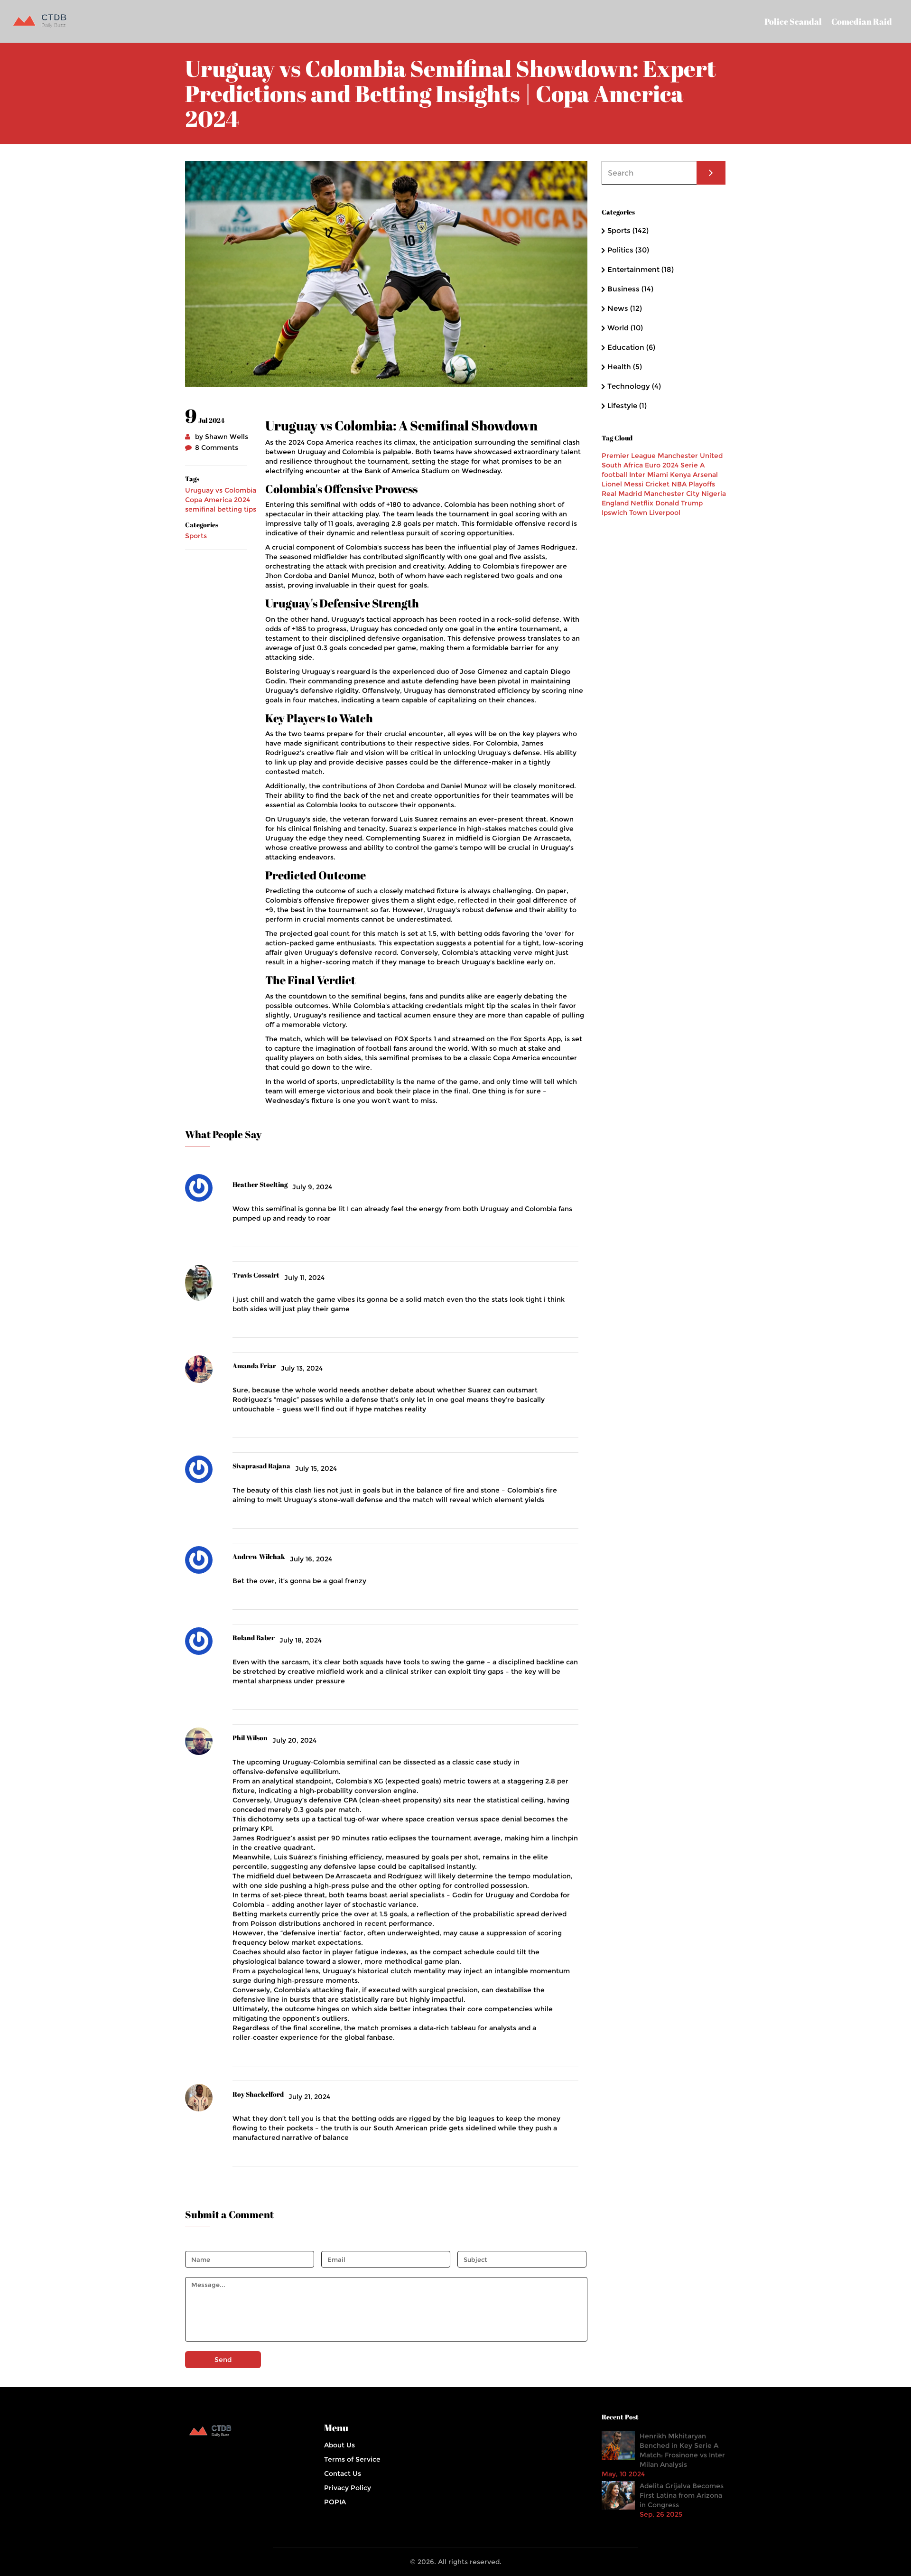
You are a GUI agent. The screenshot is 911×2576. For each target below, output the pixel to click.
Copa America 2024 (218, 500)
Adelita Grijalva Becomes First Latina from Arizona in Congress (682, 2495)
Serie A (693, 465)
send (223, 2360)
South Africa (622, 465)
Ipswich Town (624, 513)
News (625, 308)
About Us (339, 2445)
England (615, 503)
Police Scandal (793, 21)
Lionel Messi (623, 484)
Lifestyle (627, 406)
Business (630, 289)
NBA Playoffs (693, 484)
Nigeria (714, 494)
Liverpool (665, 513)
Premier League (629, 456)
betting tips (237, 509)
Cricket (657, 484)
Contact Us (343, 2473)
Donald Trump (679, 503)
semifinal (200, 509)
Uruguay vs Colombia (221, 490)
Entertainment (641, 269)
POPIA (335, 2502)
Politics (628, 250)
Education (631, 347)
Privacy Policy (348, 2488)
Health (625, 367)
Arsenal (705, 475)
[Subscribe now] (711, 173)
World (625, 328)
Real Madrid (622, 494)
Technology (634, 386)
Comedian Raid (862, 21)
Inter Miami (649, 475)
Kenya (680, 475)
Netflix (642, 503)
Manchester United (690, 456)
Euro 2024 (662, 465)
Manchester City (672, 494)
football (614, 475)
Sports (196, 536)
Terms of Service (352, 2459)
